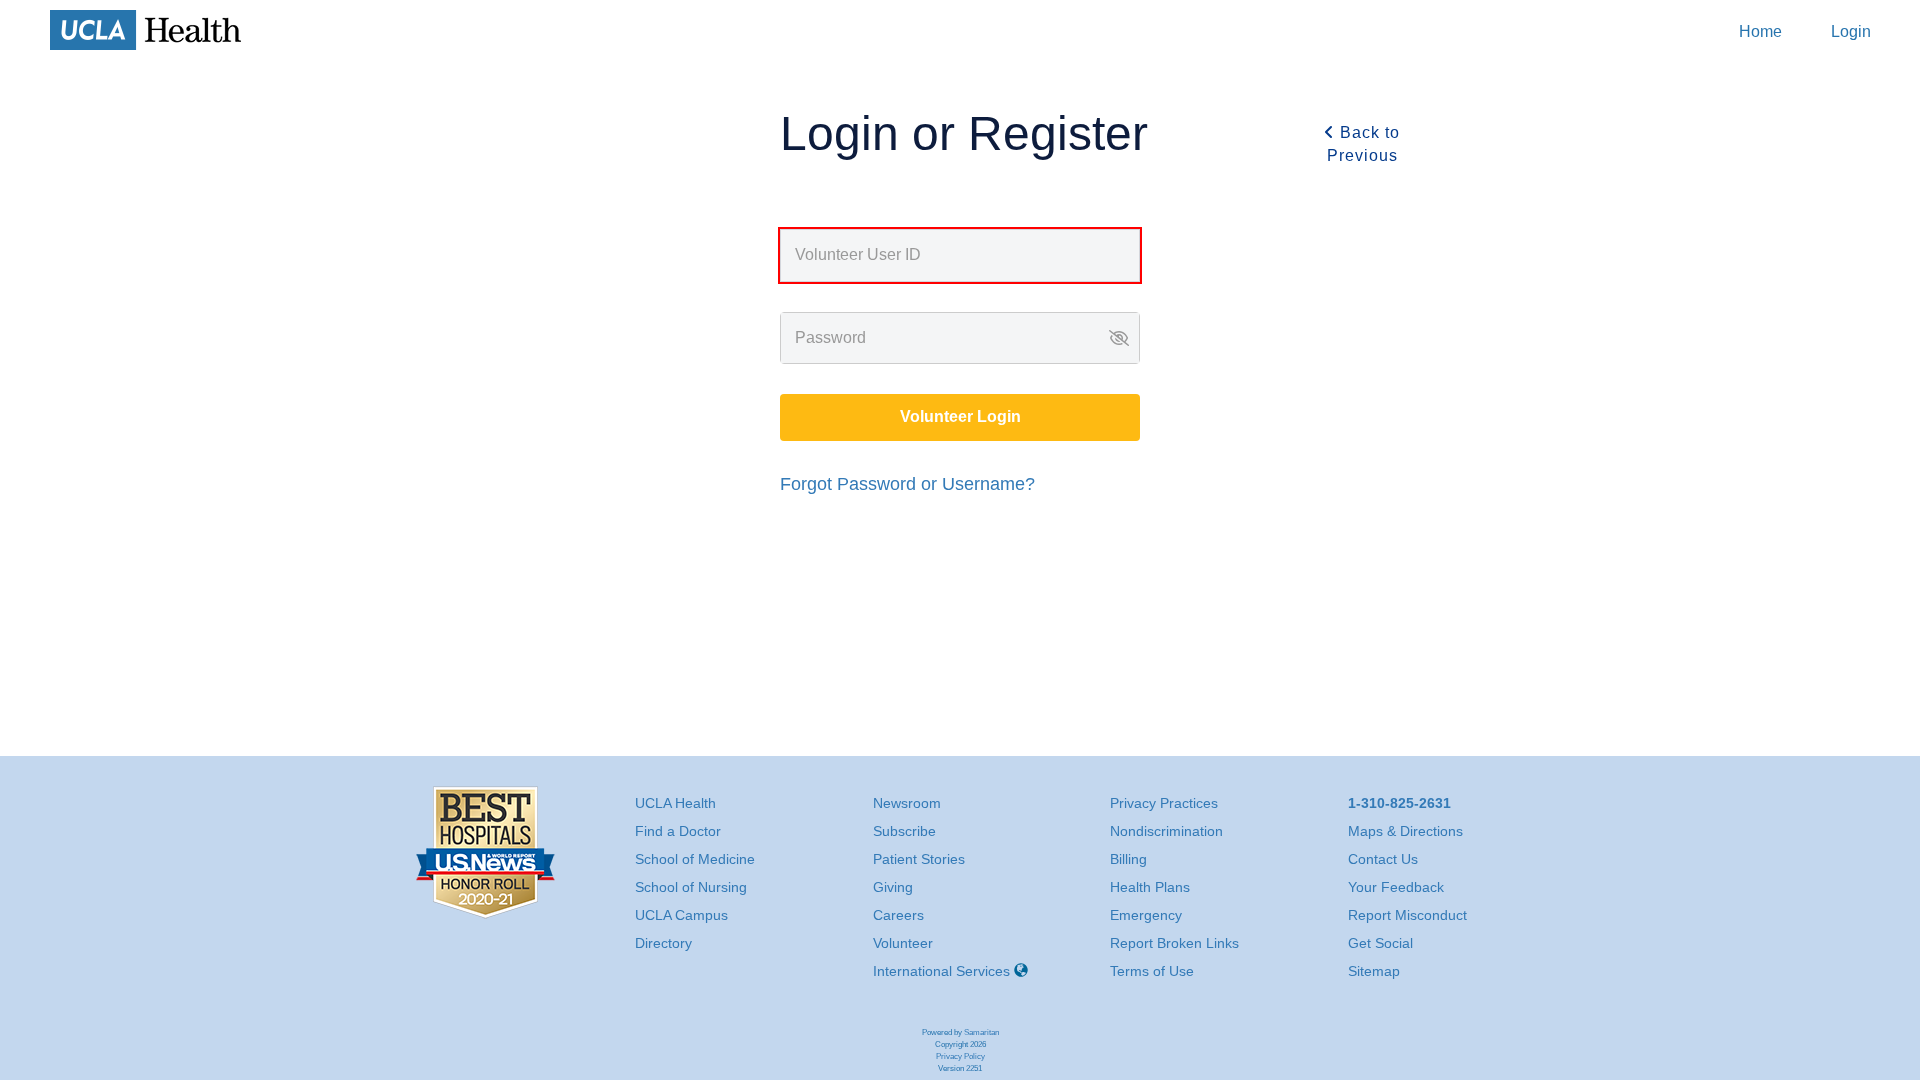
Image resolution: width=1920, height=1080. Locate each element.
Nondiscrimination (1166, 831)
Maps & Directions (1405, 831)
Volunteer (903, 943)
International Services (941, 971)
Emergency (1146, 915)
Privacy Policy (960, 1056)
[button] (1119, 338)
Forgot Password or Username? (907, 484)
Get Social (1380, 943)
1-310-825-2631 (1399, 803)
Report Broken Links (1174, 943)
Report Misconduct (1407, 915)
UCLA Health (675, 803)
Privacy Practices (1164, 803)
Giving (893, 887)
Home (1760, 31)
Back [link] (1364, 144)
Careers (898, 915)
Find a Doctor (678, 831)
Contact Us (1383, 859)
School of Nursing (691, 887)
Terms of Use (1152, 971)
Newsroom (907, 803)
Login (1851, 31)
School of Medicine (695, 859)
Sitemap (1374, 971)
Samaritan (981, 1032)
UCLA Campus (681, 915)
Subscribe (904, 831)
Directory (663, 943)
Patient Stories (919, 859)
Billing (1128, 859)
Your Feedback (1396, 887)
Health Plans (1150, 887)
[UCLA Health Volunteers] (146, 30)
